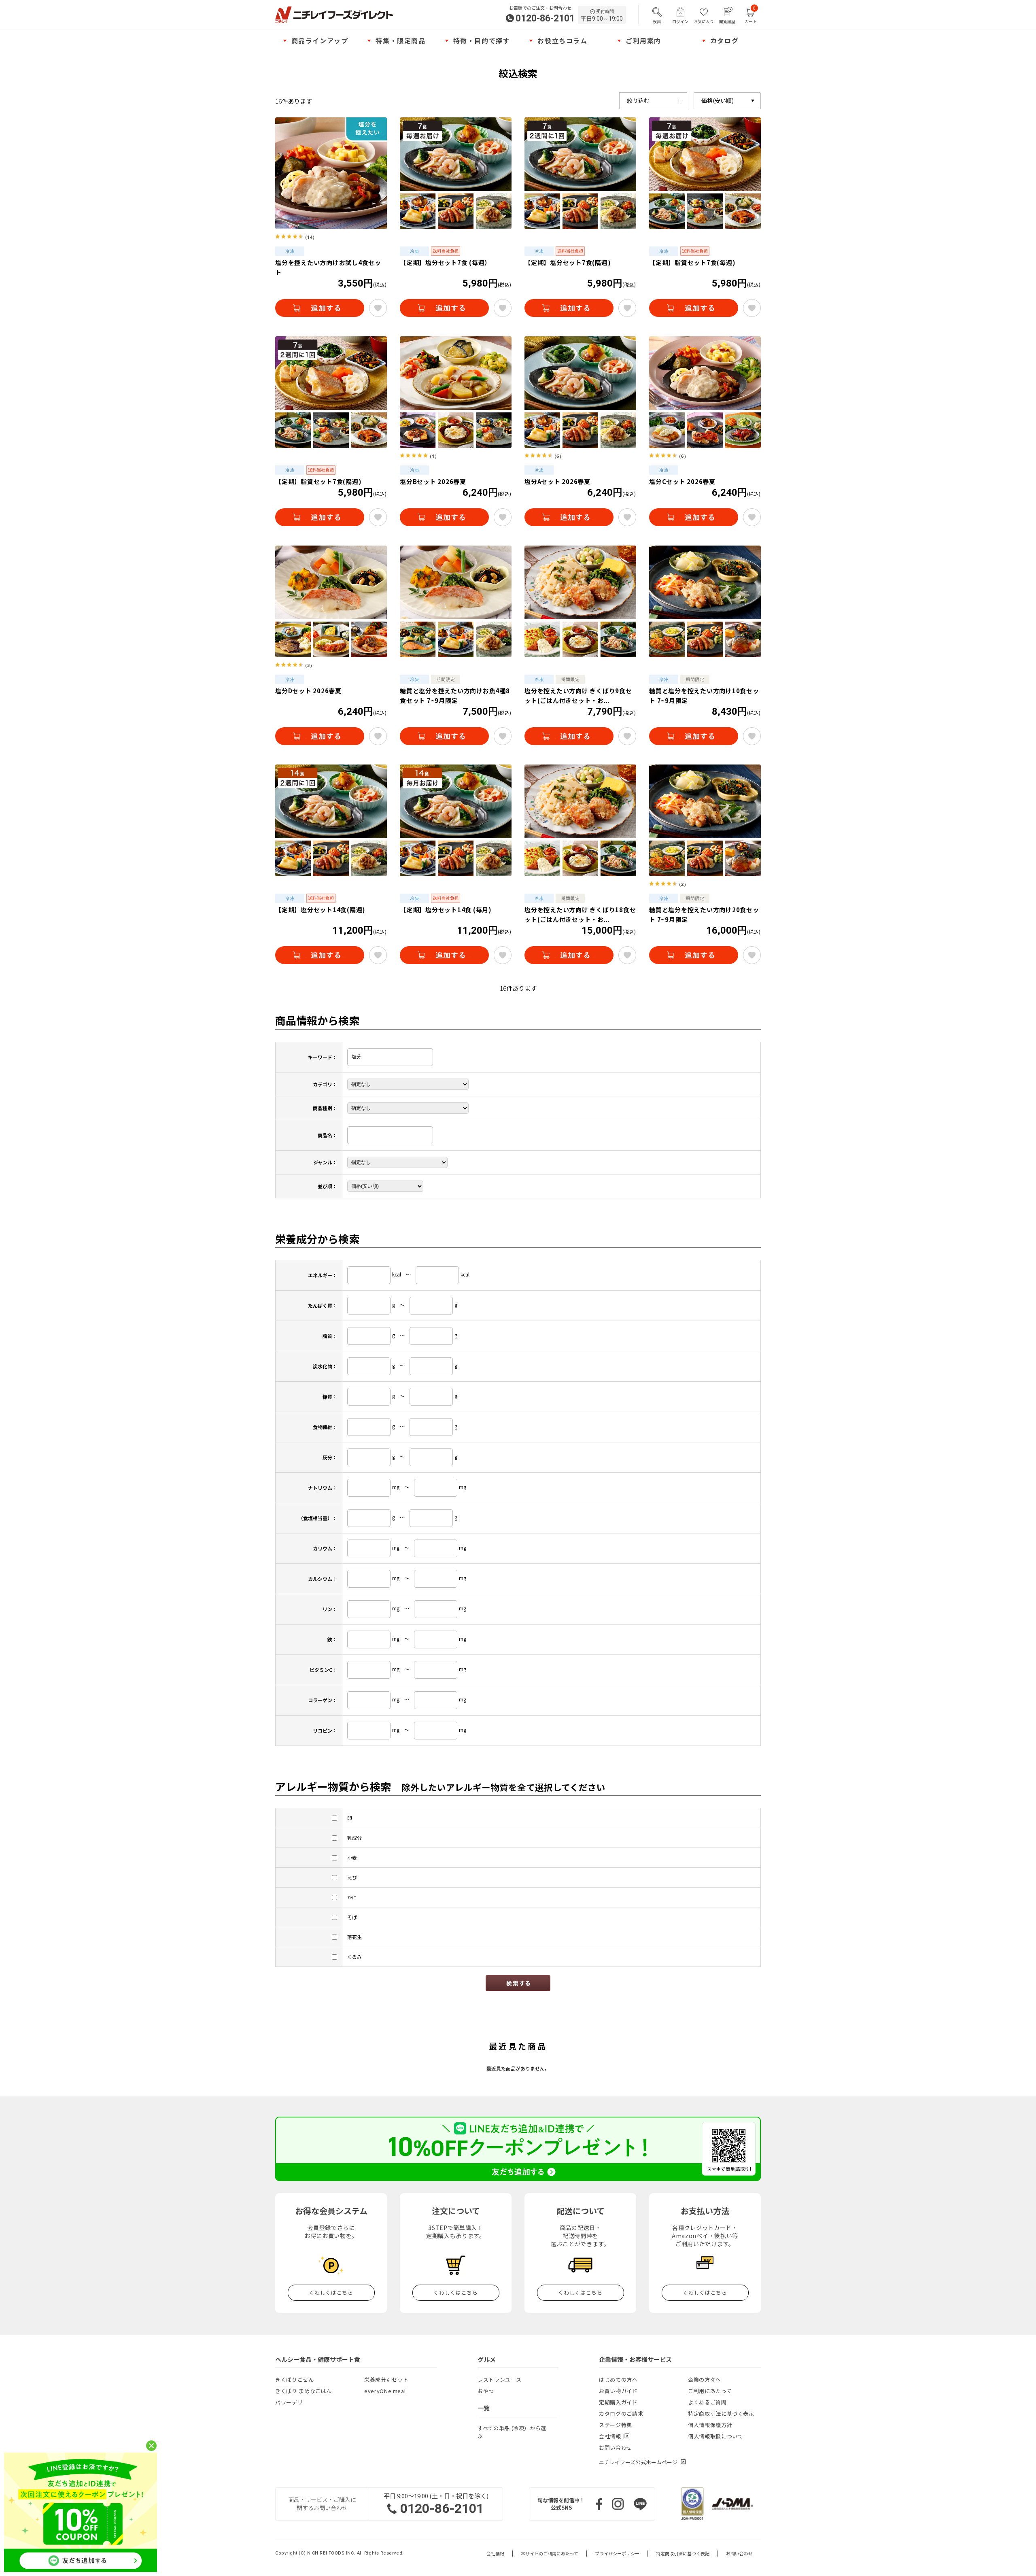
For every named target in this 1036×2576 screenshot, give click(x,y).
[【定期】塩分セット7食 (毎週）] (456, 173)
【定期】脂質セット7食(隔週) (318, 481)
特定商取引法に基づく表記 (683, 2554)
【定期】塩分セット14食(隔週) (320, 910)
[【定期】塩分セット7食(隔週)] (580, 173)
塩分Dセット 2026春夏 (308, 691)
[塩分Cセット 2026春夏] (705, 392)
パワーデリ (289, 2402)
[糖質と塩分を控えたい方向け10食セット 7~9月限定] (705, 601)
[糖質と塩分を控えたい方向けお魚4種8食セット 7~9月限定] (456, 601)
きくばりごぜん (295, 2380)
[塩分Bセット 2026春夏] (456, 392)
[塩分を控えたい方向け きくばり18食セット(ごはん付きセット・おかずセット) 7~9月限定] (580, 820)
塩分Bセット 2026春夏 (433, 481)
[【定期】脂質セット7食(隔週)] (331, 392)
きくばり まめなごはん (304, 2391)
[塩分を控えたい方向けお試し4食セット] (331, 173)
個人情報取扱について (716, 2436)
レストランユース (499, 2380)
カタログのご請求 (621, 2414)
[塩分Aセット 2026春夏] (580, 392)
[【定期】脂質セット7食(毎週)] (705, 173)
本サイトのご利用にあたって (550, 2554)
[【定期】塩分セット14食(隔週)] (331, 820)
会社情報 (495, 2554)
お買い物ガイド (618, 2391)
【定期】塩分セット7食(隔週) (568, 262)
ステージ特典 (616, 2425)
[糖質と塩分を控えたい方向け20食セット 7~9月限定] (705, 820)
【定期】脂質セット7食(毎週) (692, 262)
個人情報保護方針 (710, 2425)
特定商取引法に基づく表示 (721, 2414)
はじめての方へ (618, 2380)
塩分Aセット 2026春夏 (557, 481)
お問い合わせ (616, 2448)
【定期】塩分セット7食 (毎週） (445, 262)
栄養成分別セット (386, 2380)
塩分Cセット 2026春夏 (682, 481)
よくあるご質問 (707, 2402)
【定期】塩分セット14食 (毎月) (446, 910)
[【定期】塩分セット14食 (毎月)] (456, 820)
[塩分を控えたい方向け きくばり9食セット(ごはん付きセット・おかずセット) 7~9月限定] (580, 601)
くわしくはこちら (331, 2292)
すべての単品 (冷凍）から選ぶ (512, 2432)
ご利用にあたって (710, 2391)
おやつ (486, 2391)
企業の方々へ (705, 2380)
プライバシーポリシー (617, 2554)
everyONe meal (385, 2391)
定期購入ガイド (618, 2402)
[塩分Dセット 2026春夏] (331, 601)
